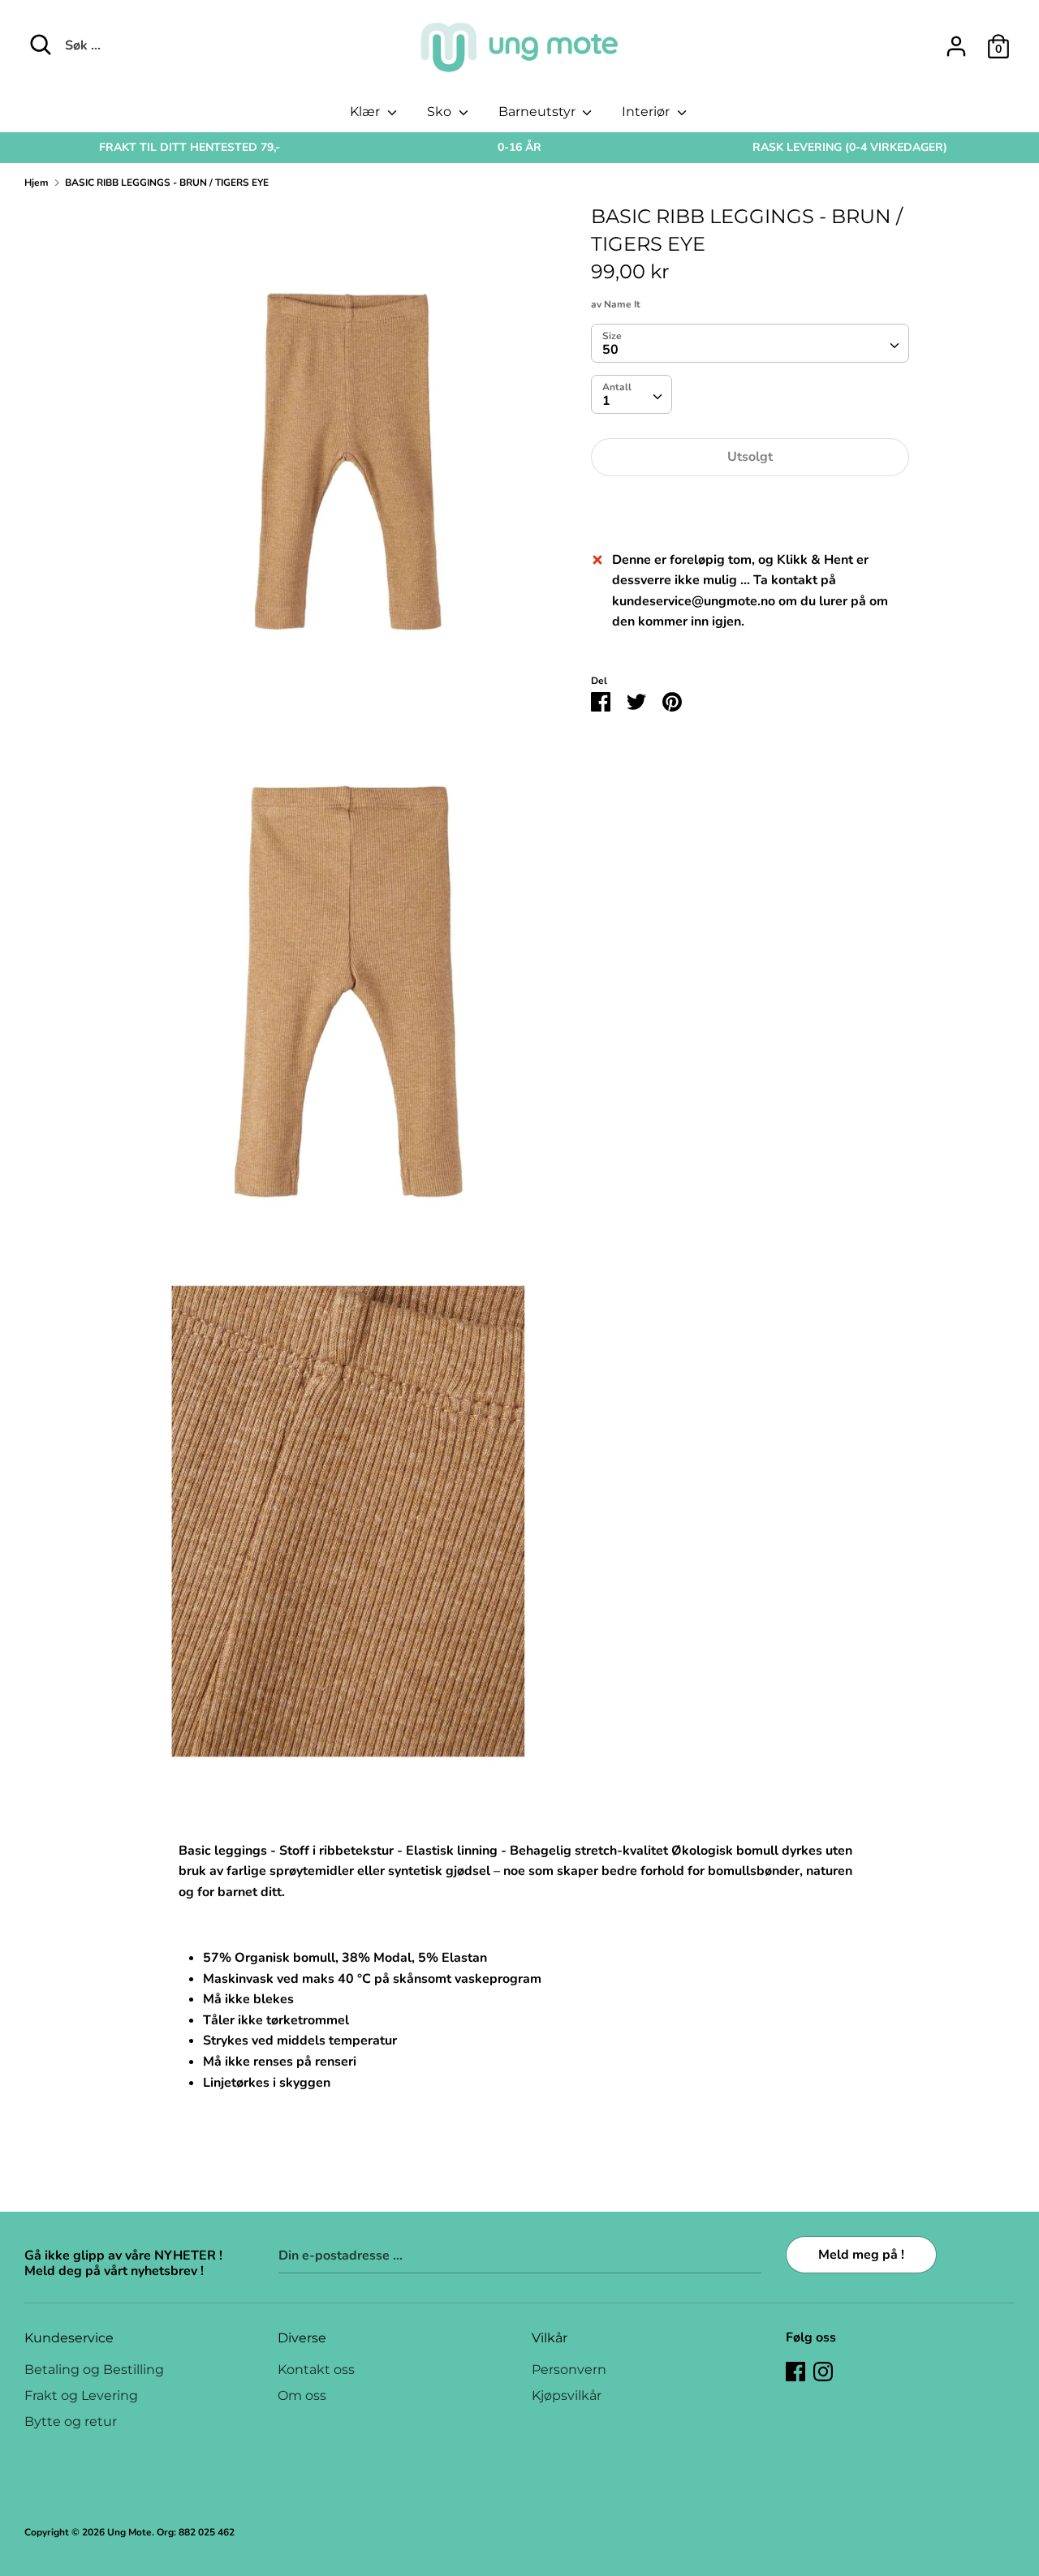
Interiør (647, 112)
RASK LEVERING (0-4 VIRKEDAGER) (850, 147)
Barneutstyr (539, 112)
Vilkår (550, 2338)
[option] (190, 148)
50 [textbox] (610, 350)
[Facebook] (795, 2371)
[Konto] (956, 40)
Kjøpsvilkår (567, 2395)
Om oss (302, 2395)
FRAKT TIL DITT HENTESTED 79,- (190, 147)
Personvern (569, 2370)
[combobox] (750, 343)
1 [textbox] (606, 401)
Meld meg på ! (861, 2255)
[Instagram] (823, 2371)
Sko (441, 112)
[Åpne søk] (41, 45)
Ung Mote (129, 2532)
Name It (622, 304)
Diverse (302, 2338)
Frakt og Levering (81, 2395)
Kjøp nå (750, 506)
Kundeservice (69, 2338)
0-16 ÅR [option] (519, 147)
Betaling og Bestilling (94, 2370)
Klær (366, 112)
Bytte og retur (71, 2421)
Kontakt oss (316, 2370)
